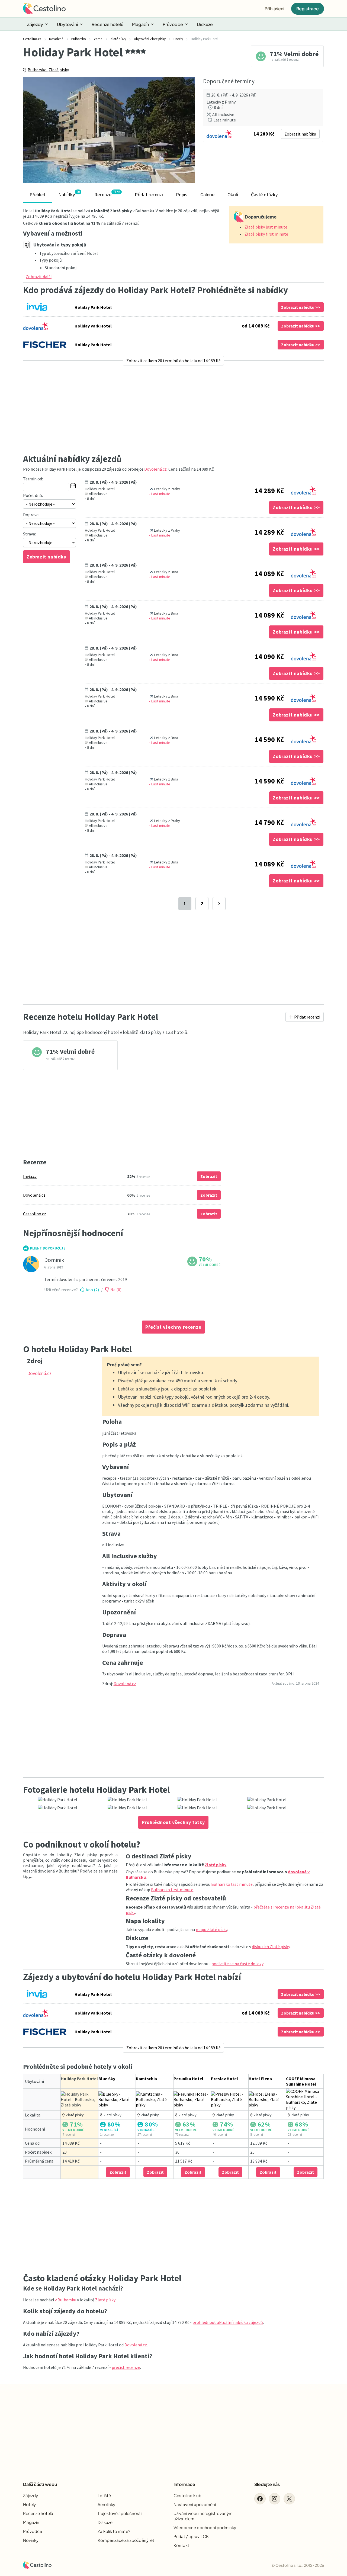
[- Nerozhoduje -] (49, 504)
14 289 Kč (269, 491)
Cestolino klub (187, 2495)
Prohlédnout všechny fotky (173, 1822)
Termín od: (33, 479)
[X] (289, 2499)
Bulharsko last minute (232, 1884)
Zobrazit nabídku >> (301, 307)
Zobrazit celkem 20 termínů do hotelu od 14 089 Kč (173, 361)
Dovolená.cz (155, 469)
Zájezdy (35, 24)
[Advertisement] (173, 409)
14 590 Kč (269, 698)
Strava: (29, 534)
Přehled (37, 195)
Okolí (233, 195)
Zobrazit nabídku (300, 134)
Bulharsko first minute (172, 1890)
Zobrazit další (39, 277)
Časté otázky (264, 195)
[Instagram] (275, 2499)
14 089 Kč (269, 574)
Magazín (140, 24)
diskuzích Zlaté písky (271, 1947)
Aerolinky (106, 2504)
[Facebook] (260, 2499)
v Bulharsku (65, 2300)
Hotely (29, 2504)
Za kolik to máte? (114, 2531)
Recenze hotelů (107, 24)
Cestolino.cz (35, 1214)
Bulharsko (37, 70)
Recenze (107, 194)
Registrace (308, 9)
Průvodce (173, 24)
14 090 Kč (269, 657)
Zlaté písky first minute (266, 234)
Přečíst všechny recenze (173, 1327)
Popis (182, 195)
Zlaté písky (59, 70)
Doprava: (31, 515)
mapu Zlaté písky (211, 1929)
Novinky (31, 2540)
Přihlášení (274, 9)
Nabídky (69, 194)
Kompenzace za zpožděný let (126, 2540)
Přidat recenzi (149, 195)
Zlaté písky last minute (266, 227)
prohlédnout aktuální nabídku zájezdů (228, 2322)
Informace (184, 2484)
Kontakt (181, 2545)
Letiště (104, 2495)
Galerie (207, 195)
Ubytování (67, 24)
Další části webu (40, 2484)
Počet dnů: (33, 495)
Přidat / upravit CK (191, 2536)
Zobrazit (209, 1176)
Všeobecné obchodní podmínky (205, 2527)
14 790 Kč (269, 823)
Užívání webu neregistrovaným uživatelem (203, 2516)
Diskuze (205, 24)
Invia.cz (30, 1176)
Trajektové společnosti (120, 2513)
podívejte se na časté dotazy (237, 1964)
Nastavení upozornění (195, 2504)
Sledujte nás (267, 2484)
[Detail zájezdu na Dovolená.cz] (303, 489)
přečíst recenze (126, 2367)
